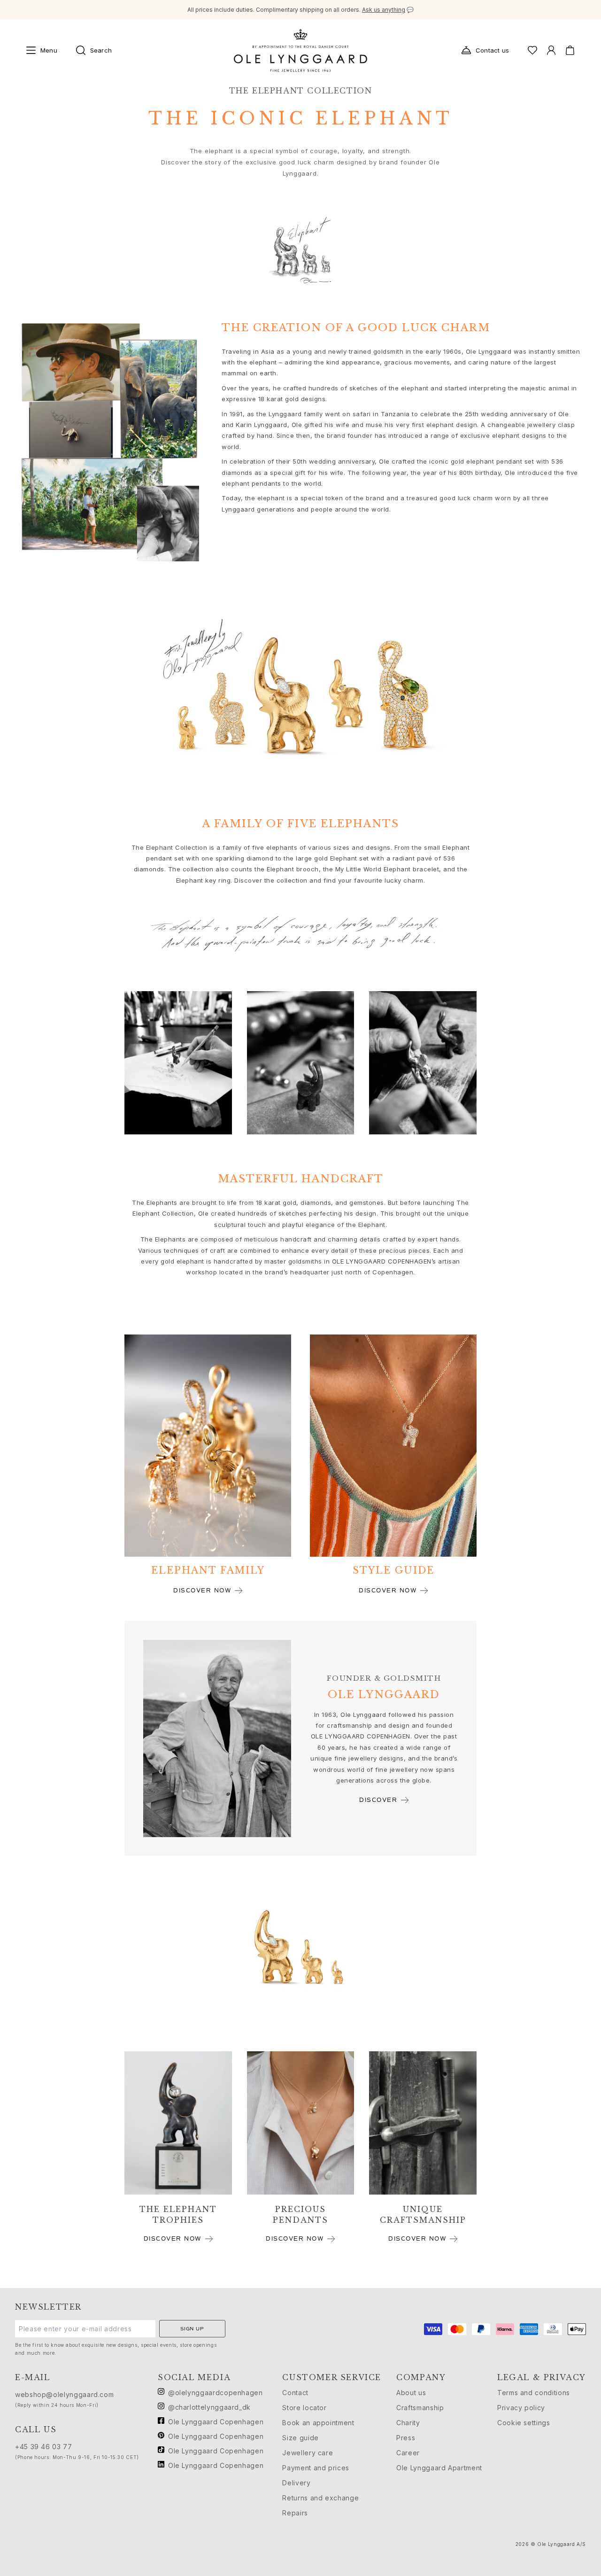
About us (411, 2393)
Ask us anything (384, 10)
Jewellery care (308, 2453)
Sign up (192, 2329)
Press (406, 2438)
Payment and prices (316, 2468)
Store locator (304, 2408)
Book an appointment (318, 2423)
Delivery (296, 2483)
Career (408, 2453)
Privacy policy (521, 2408)
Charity (408, 2423)
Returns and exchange (320, 2498)
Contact (295, 2393)
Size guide (300, 2438)
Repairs (295, 2513)
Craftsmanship (420, 2408)
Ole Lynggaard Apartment (439, 2468)
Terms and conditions (534, 2393)
